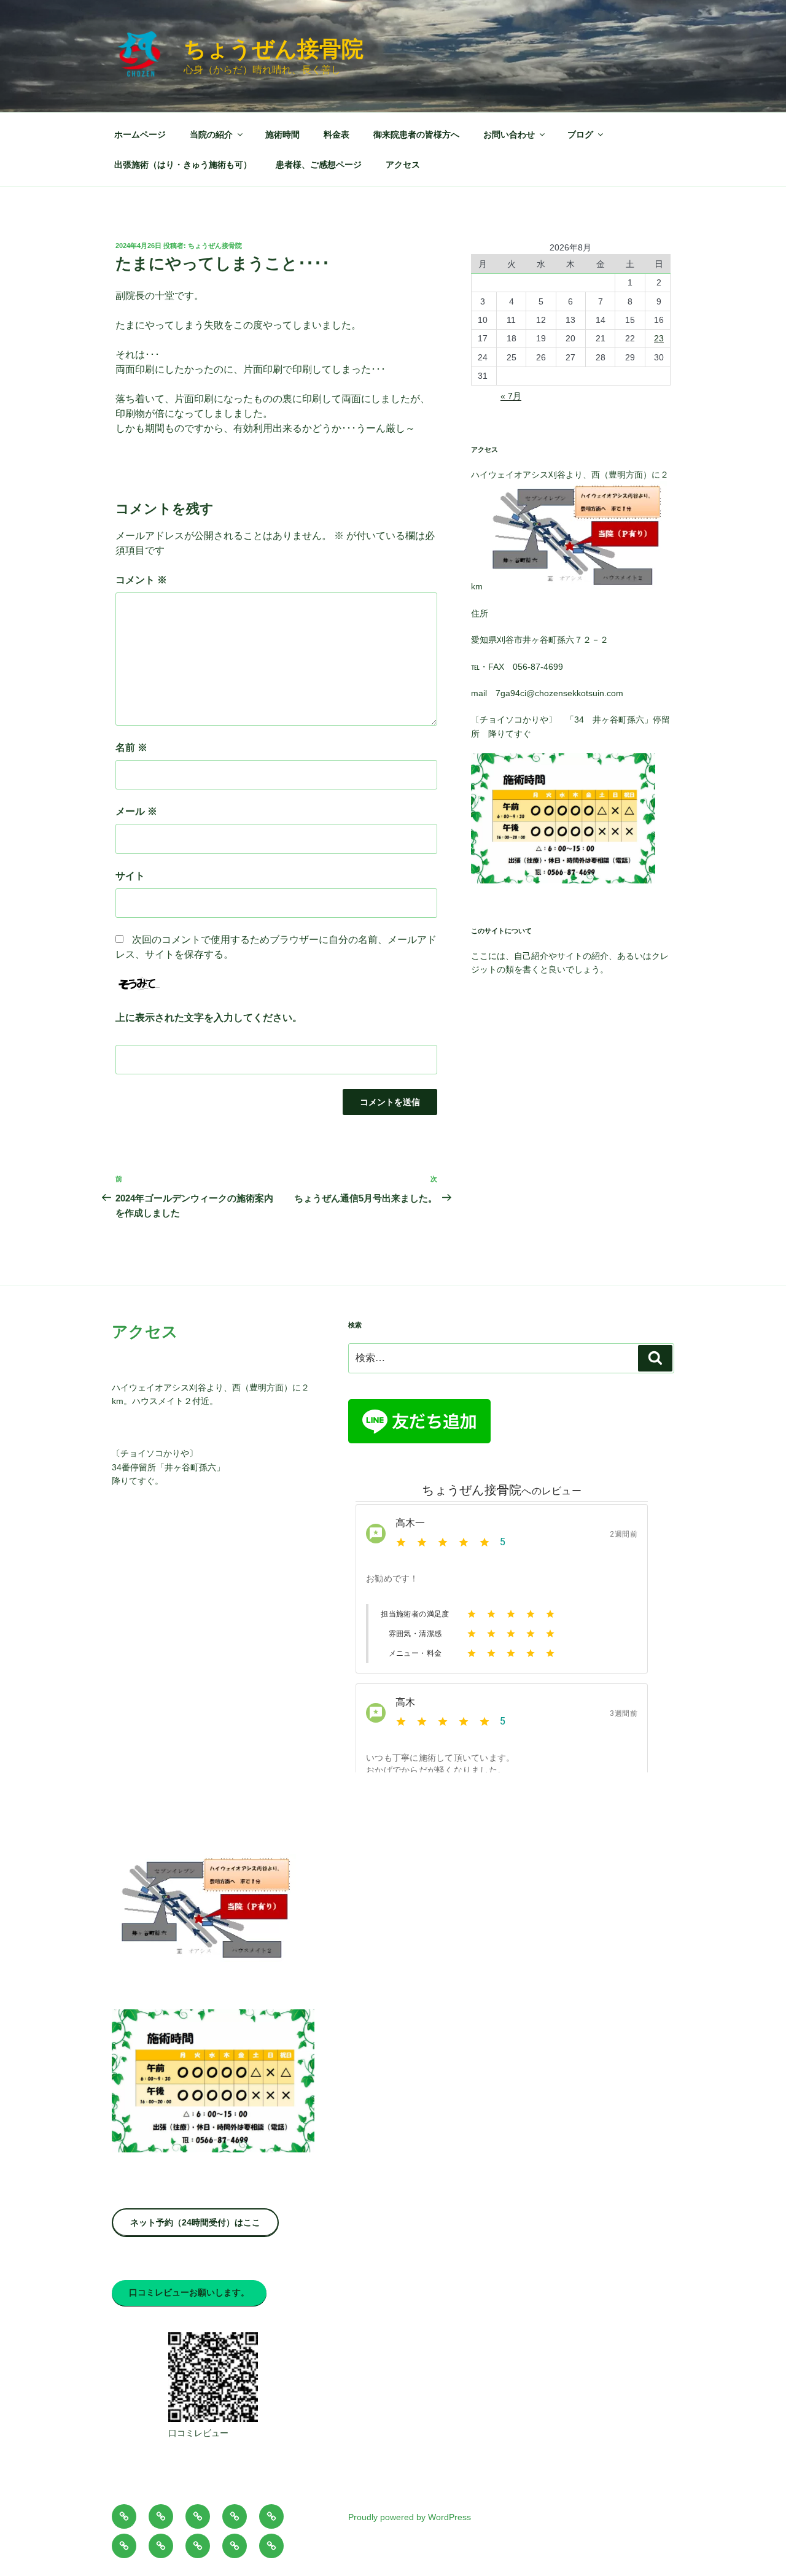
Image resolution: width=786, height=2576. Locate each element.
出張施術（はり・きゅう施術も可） (183, 165)
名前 (131, 747)
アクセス (403, 165)
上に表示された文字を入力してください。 (209, 1018)
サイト (130, 876)
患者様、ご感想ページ (319, 165)
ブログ (580, 134)
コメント (141, 580)
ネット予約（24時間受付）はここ (195, 2222)
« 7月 (511, 396)
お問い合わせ (509, 134)
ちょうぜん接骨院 (274, 49)
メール (136, 811)
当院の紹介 (211, 134)
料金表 (337, 134)
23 (659, 338)
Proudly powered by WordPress (410, 2517)
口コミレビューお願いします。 (189, 2292)
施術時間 (282, 134)
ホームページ (140, 134)
